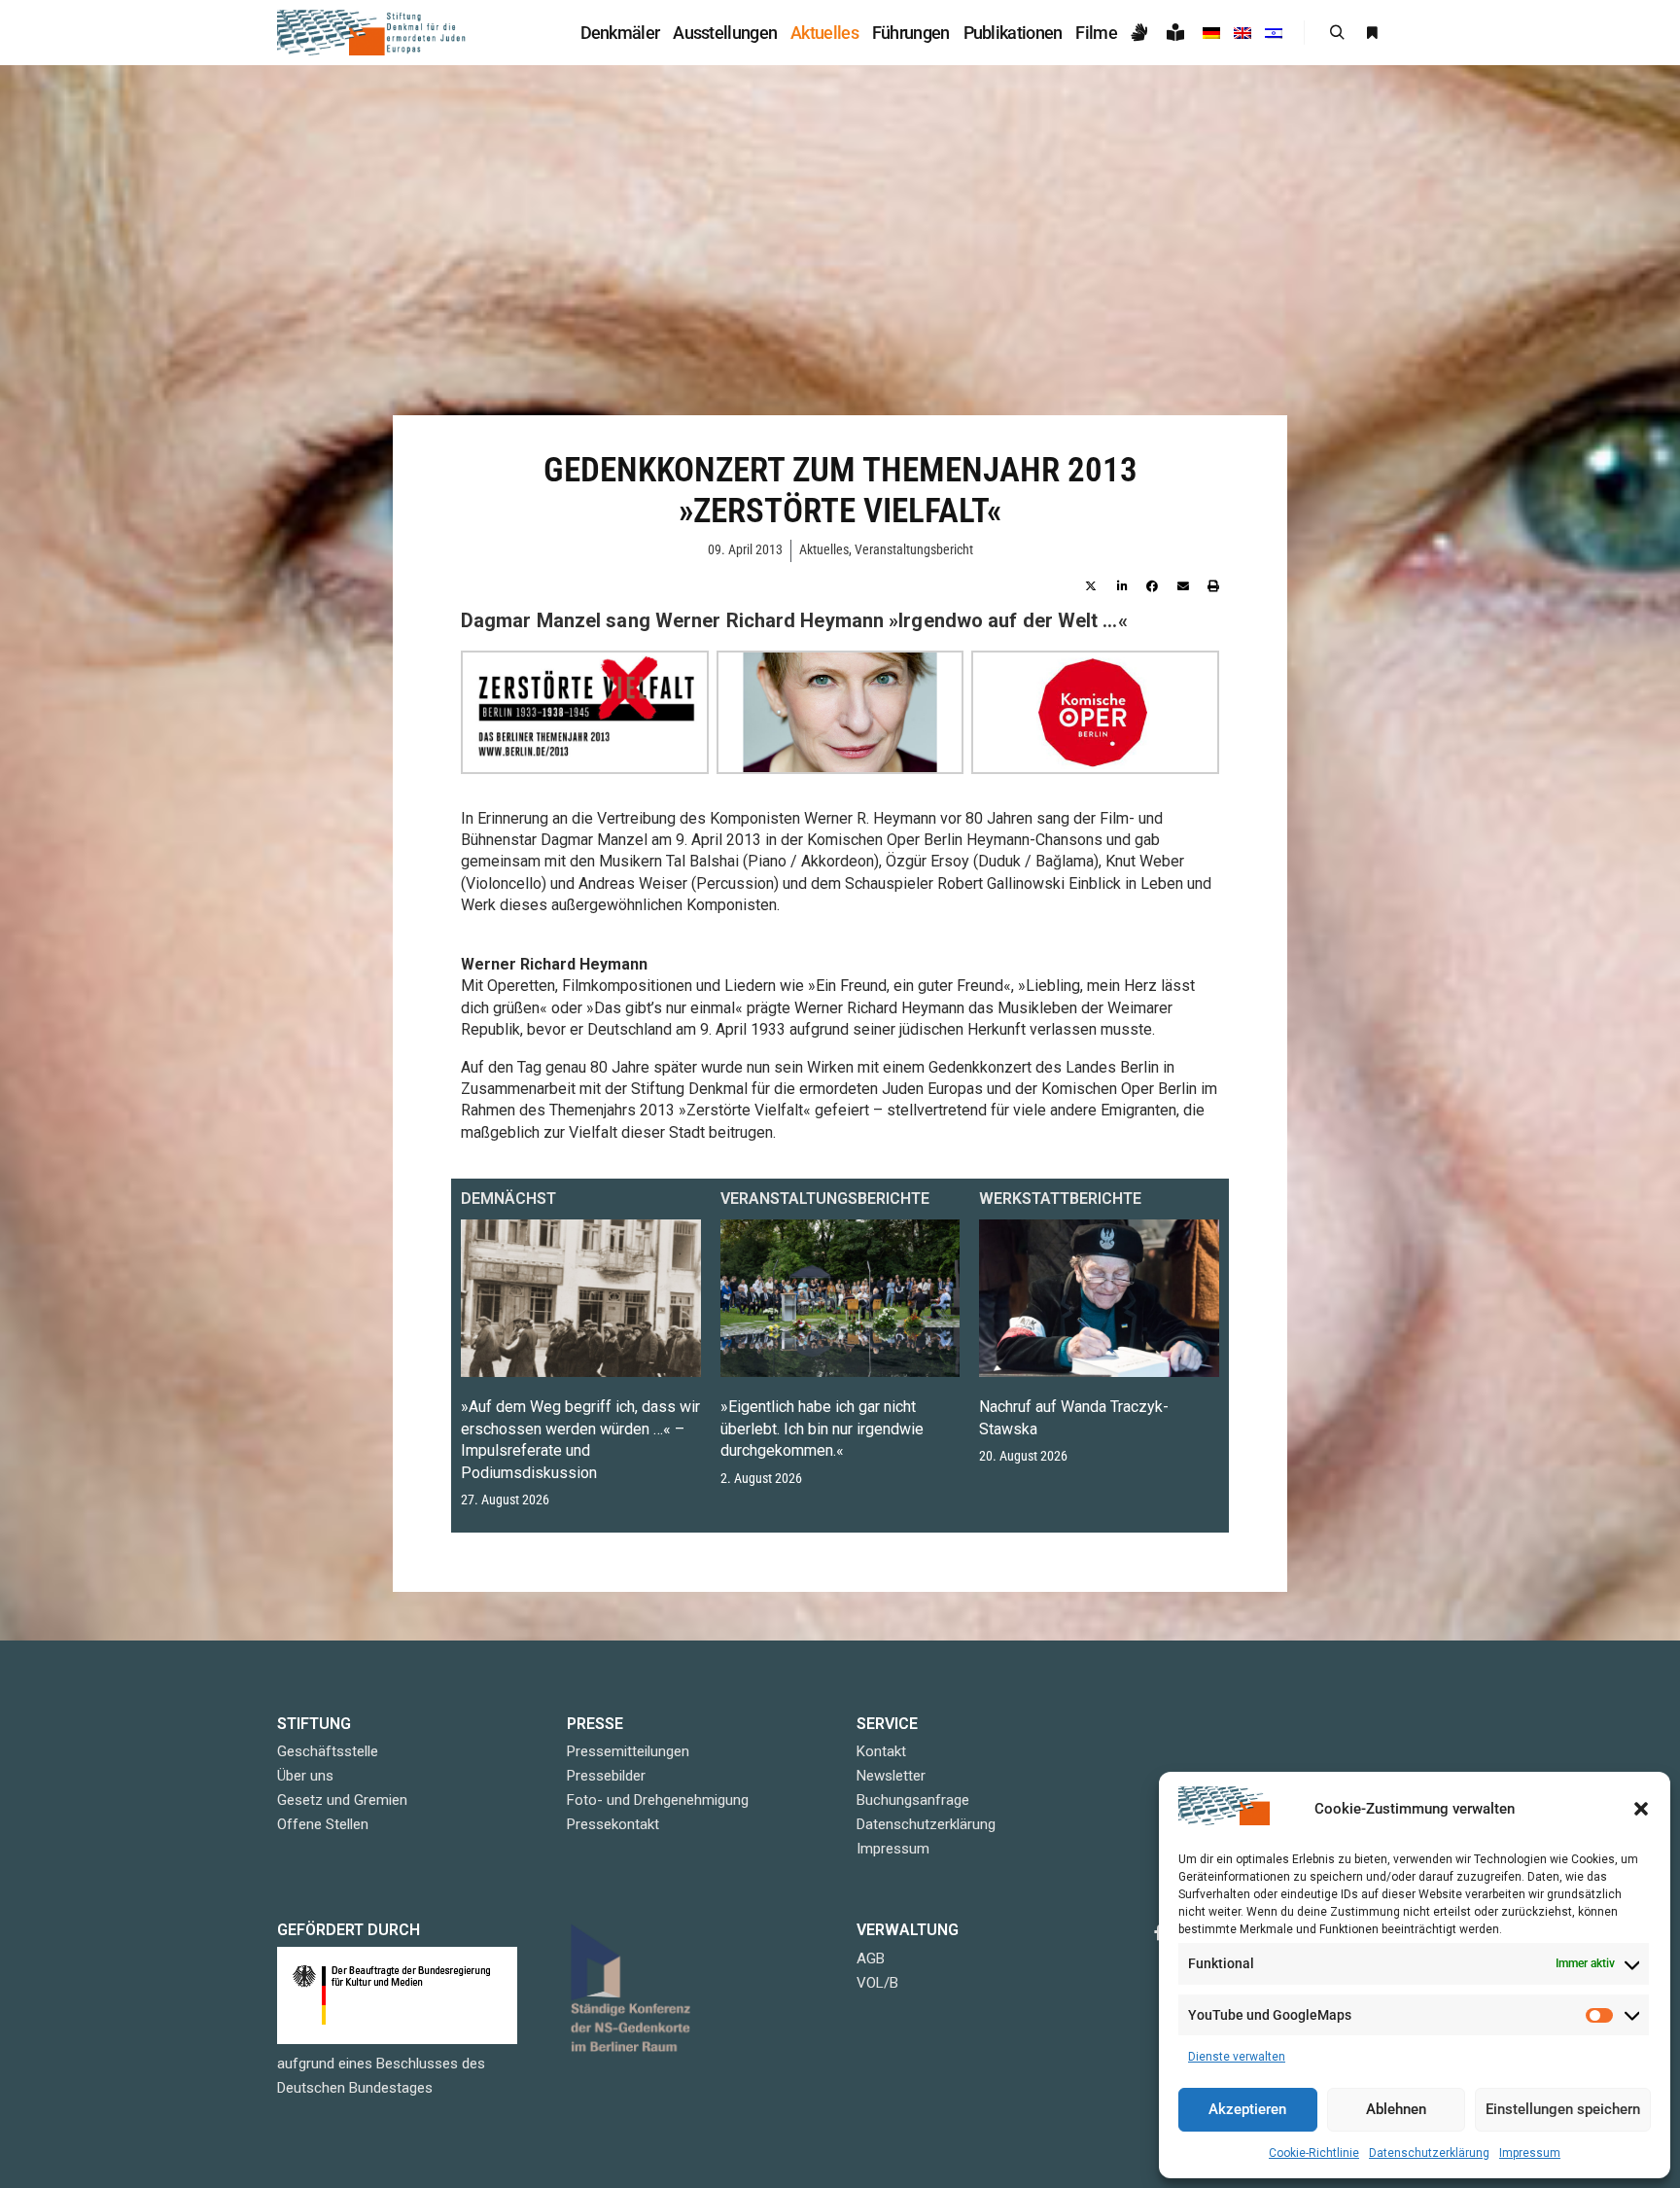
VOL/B (877, 1983)
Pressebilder (606, 1776)
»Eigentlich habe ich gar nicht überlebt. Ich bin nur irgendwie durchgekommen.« (822, 1429)
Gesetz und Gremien (342, 1800)
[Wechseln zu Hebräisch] (1274, 33)
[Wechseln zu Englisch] (1242, 33)
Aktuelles (824, 550)
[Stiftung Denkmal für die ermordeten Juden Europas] (373, 33)
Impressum (1530, 2153)
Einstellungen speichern (1563, 2109)
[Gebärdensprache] (1142, 33)
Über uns (305, 1776)
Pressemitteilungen (628, 1751)
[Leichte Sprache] (1178, 33)
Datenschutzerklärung (1429, 2153)
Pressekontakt (613, 1824)
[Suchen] (1337, 33)
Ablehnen (1396, 2109)
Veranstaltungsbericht (914, 550)
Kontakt (881, 1751)
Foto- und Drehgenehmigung (658, 1800)
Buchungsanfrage (913, 1800)
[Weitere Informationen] (1372, 33)
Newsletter (891, 1776)
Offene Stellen (323, 1824)
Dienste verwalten (1237, 2057)
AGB (871, 1959)
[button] (1641, 1809)
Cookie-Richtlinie (1314, 2153)
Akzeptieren (1247, 2109)
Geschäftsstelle (328, 1751)
